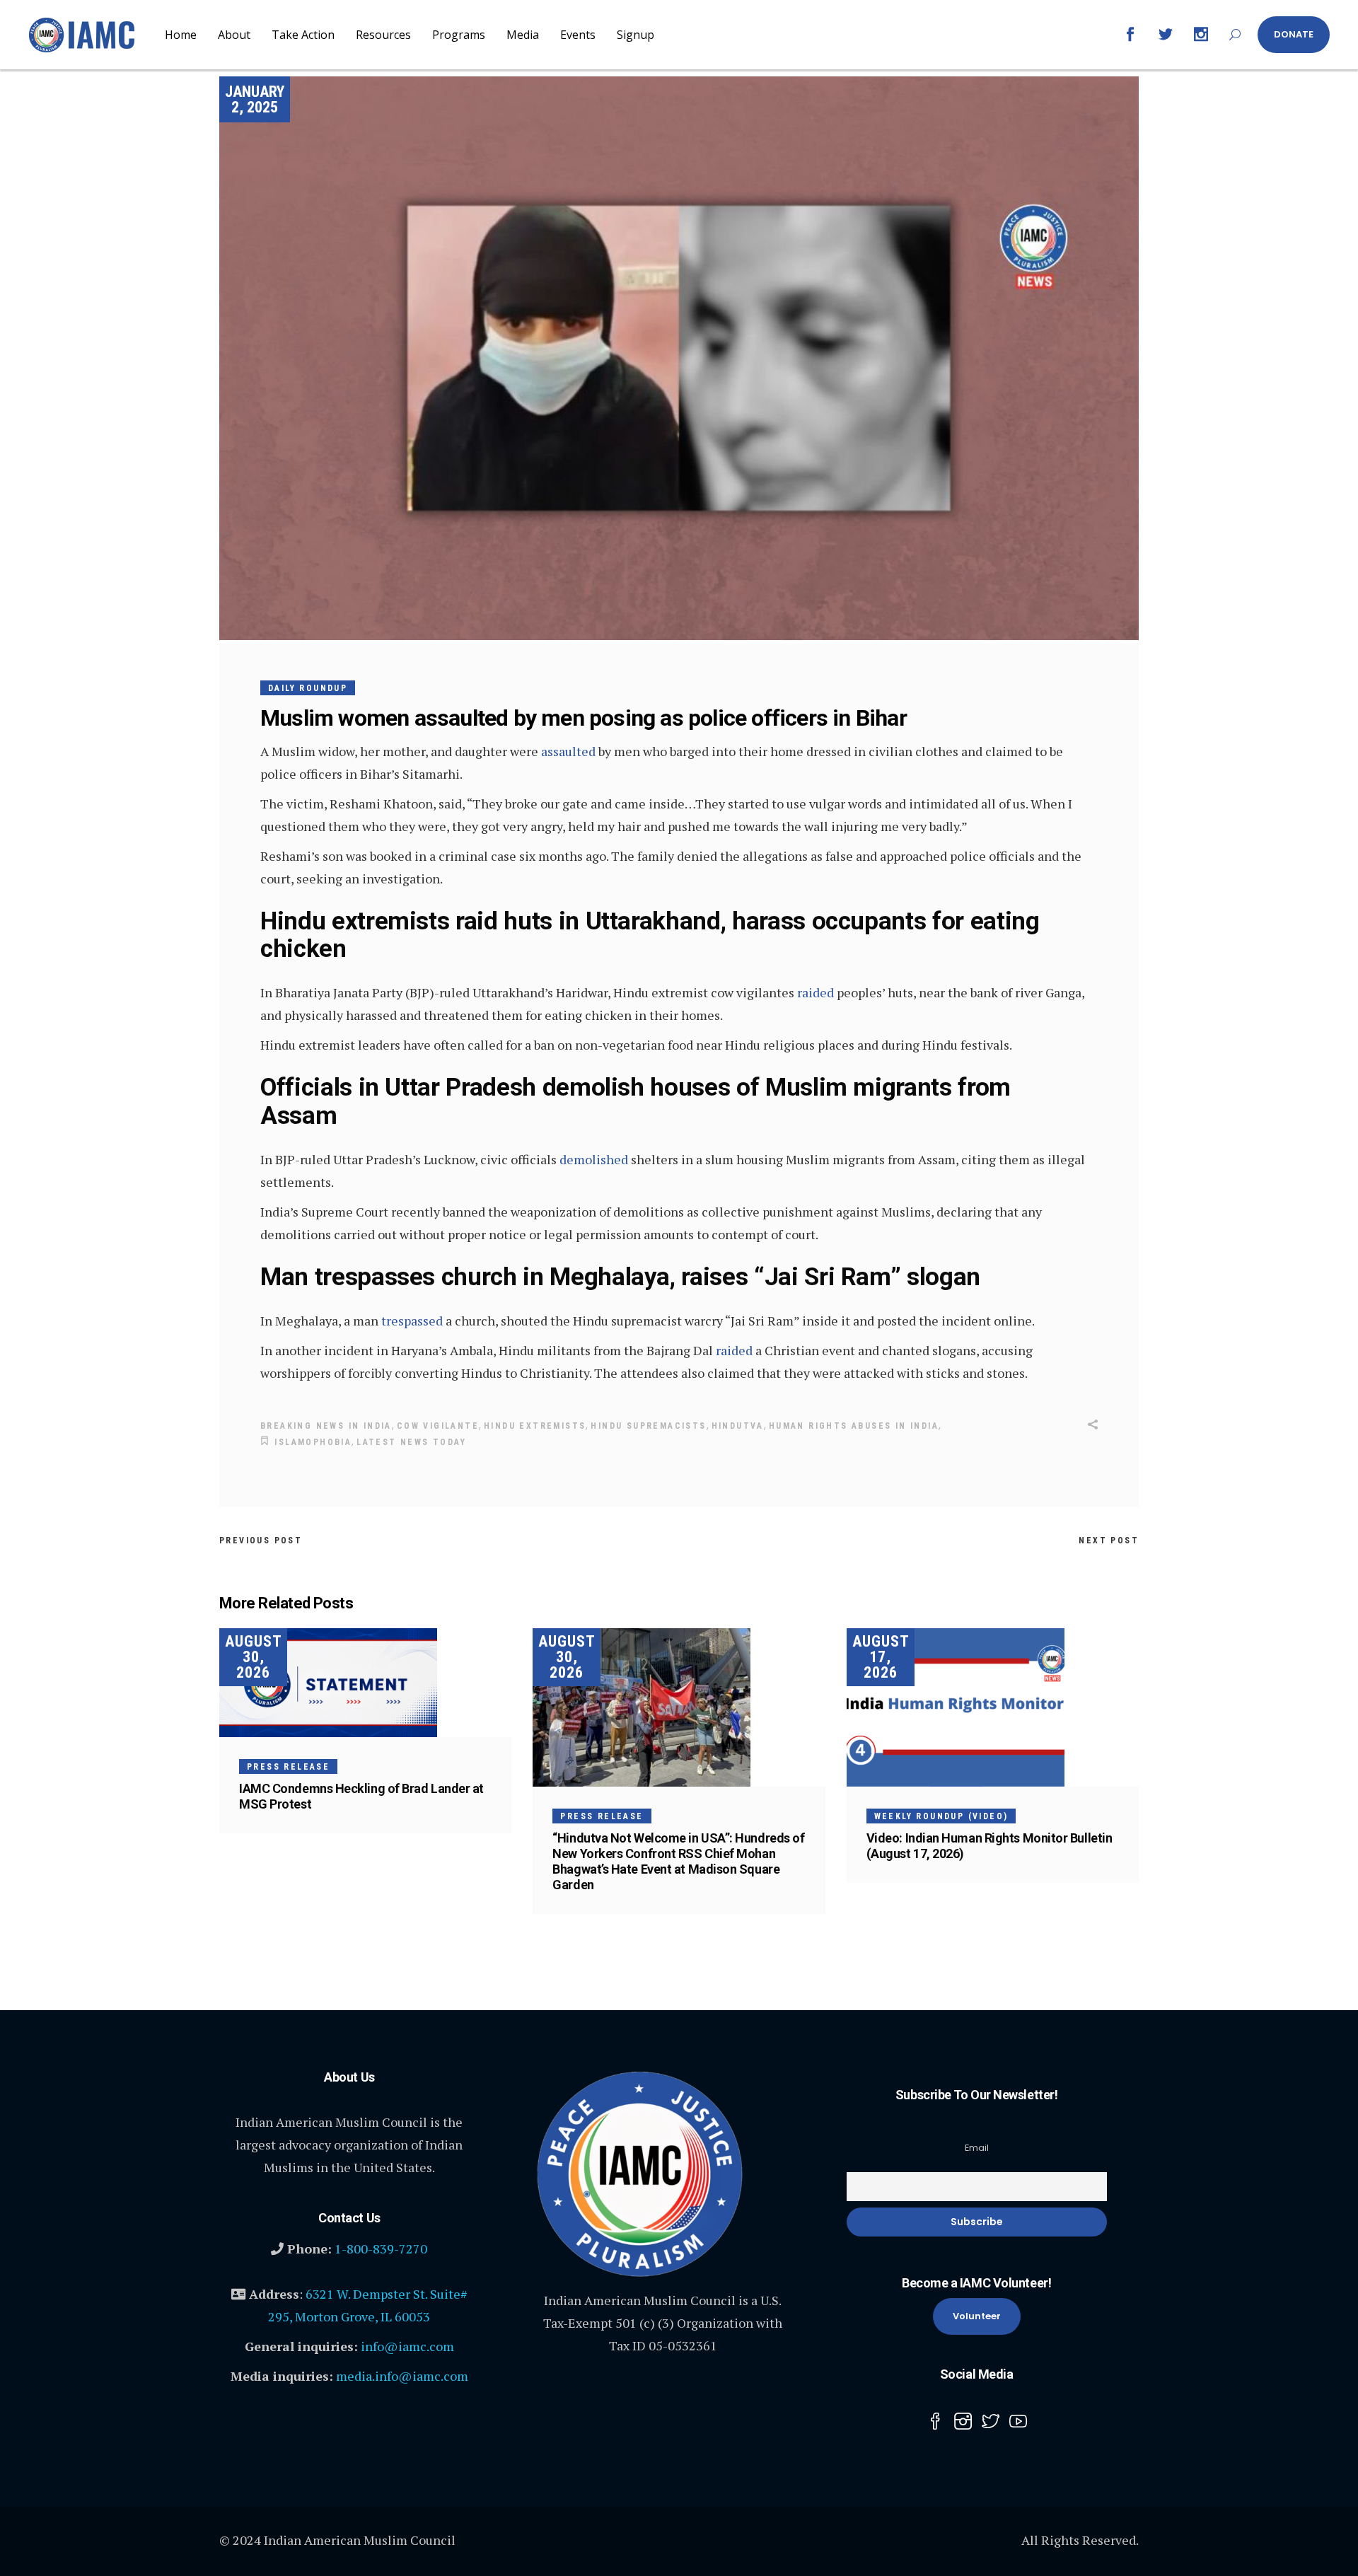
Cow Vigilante (438, 1426)
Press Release (288, 1767)
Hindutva (738, 1426)
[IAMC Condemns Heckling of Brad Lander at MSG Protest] (365, 1683)
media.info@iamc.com (402, 2376)
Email (977, 2148)
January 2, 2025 (255, 99)
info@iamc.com (407, 2346)
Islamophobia (313, 1442)
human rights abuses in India (854, 1426)
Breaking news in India (326, 1426)
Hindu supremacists (648, 1426)
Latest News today (411, 1442)
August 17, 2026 (881, 1657)
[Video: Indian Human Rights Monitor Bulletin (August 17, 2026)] (993, 1707)
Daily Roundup (308, 688)
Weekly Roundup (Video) (941, 1816)
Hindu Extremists (535, 1426)
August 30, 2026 (254, 1657)
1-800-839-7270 (381, 2249)
